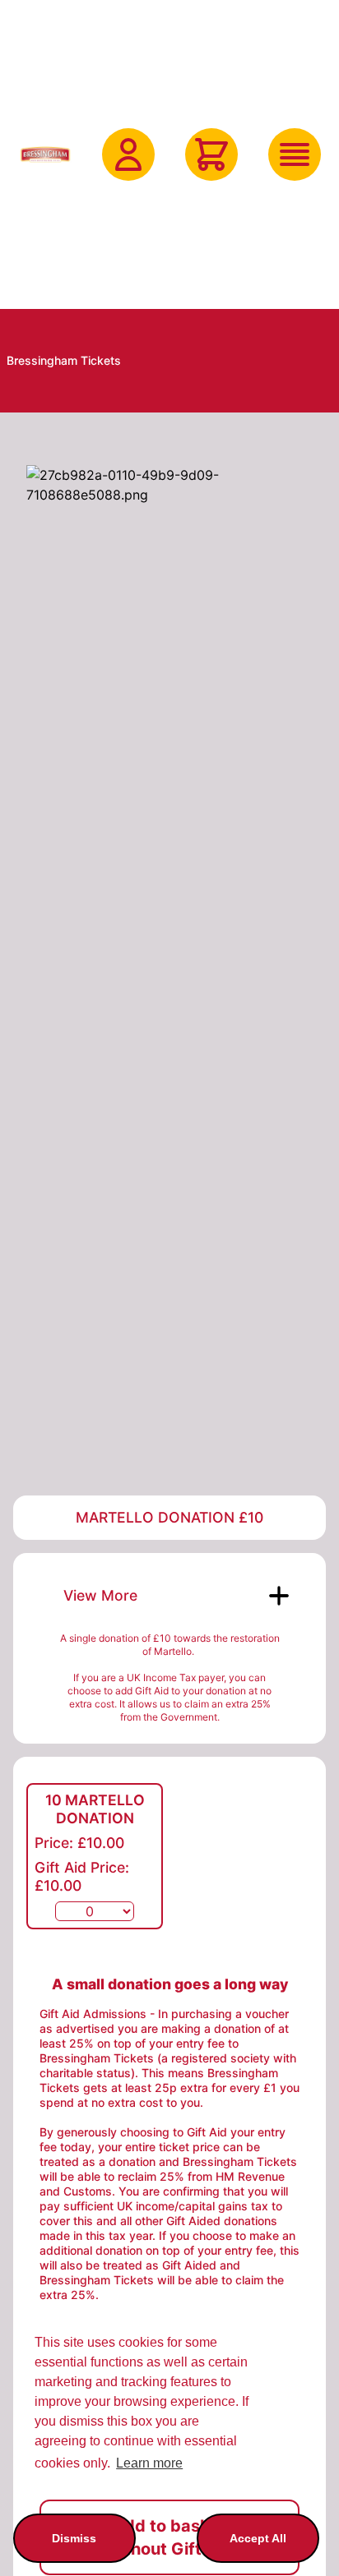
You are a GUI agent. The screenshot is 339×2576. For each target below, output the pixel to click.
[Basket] (211, 154)
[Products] (295, 154)
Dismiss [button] (74, 2538)
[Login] (128, 154)
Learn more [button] (149, 2463)
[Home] (45, 154)
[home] (45, 154)
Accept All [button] (258, 2538)
